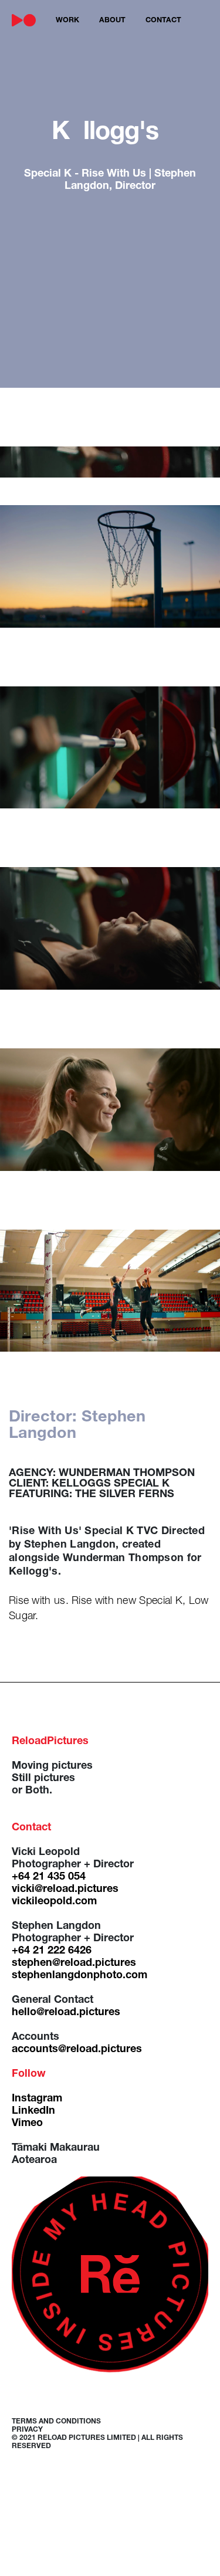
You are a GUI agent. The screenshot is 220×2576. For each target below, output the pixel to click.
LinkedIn (33, 2111)
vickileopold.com (54, 1902)
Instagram (37, 2099)
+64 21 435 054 (49, 1877)
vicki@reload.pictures (65, 1890)
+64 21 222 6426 (52, 1951)
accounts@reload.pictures (77, 2050)
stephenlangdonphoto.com (79, 1976)
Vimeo (27, 2124)
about (112, 21)
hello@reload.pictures (66, 2013)
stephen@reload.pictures (74, 1964)
